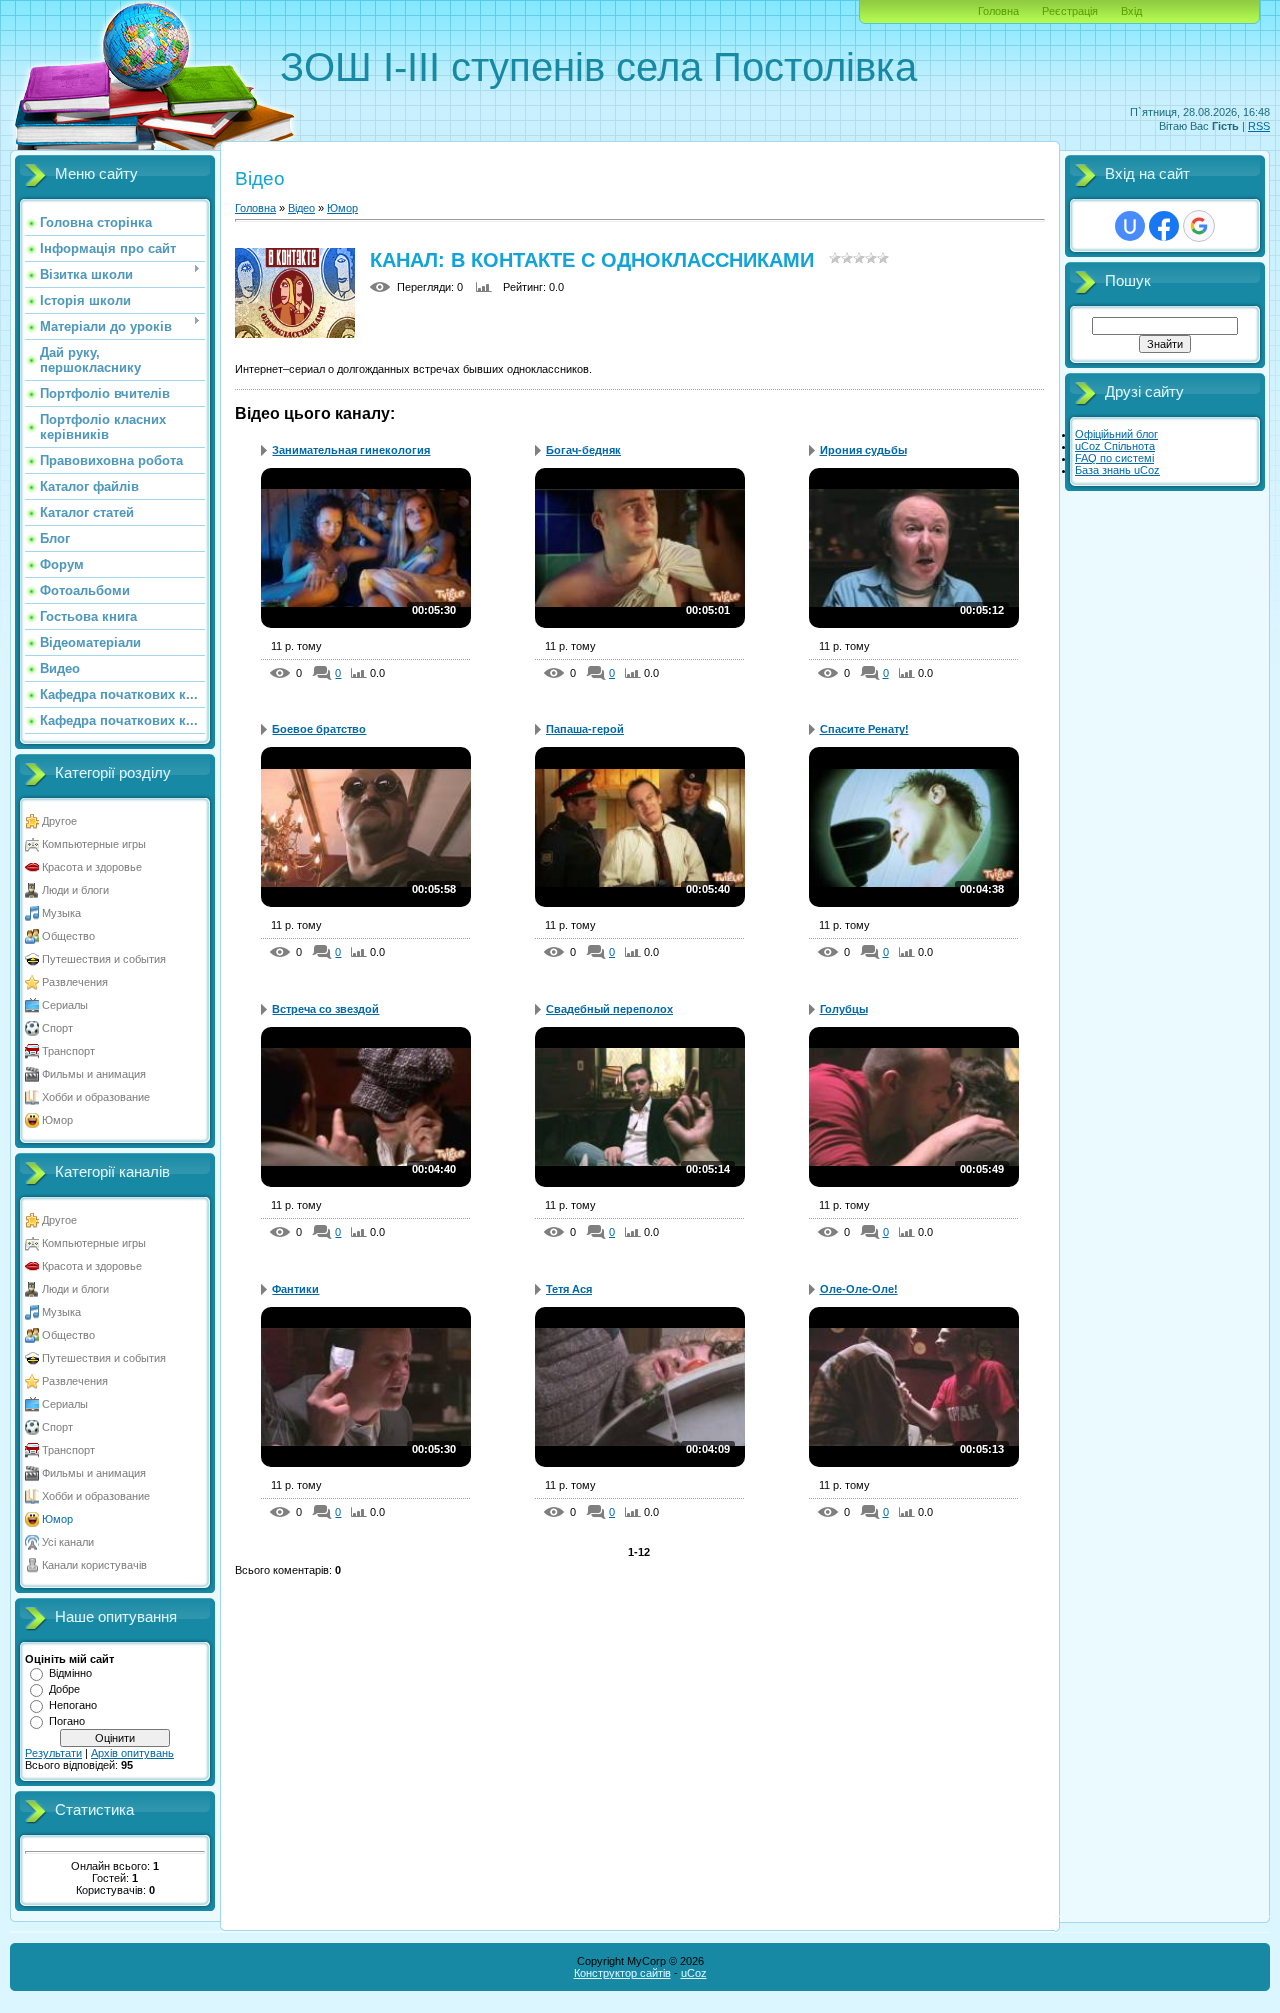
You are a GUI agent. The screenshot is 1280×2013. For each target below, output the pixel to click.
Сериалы (65, 1005)
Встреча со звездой (325, 1009)
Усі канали (68, 1542)
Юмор (57, 1120)
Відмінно (70, 1673)
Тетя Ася (569, 1289)
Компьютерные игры (94, 844)
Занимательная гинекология (351, 450)
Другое (59, 821)
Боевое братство (319, 729)
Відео (301, 208)
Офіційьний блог (1116, 434)
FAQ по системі (1114, 458)
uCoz (694, 1973)
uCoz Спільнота (1115, 446)
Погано (67, 1721)
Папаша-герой (585, 729)
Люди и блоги (75, 890)
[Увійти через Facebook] (1164, 226)
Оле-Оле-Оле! (859, 1289)
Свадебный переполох (609, 1009)
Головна (998, 11)
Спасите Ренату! (864, 729)
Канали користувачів (94, 1565)
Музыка (61, 913)
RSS (1259, 126)
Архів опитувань (132, 1753)
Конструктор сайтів (622, 1973)
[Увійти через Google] (1199, 226)
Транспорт (68, 1051)
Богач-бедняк (583, 450)
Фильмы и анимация (94, 1074)
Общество (68, 936)
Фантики (295, 1289)
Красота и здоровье (92, 867)
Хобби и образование (96, 1097)
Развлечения (75, 982)
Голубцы (844, 1009)
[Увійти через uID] (1130, 226)
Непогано (73, 1705)
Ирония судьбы (863, 450)
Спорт (57, 1028)
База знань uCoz (1117, 470)
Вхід (1131, 11)
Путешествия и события (104, 959)
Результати (53, 1753)
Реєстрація (1070, 11)
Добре (64, 1689)
